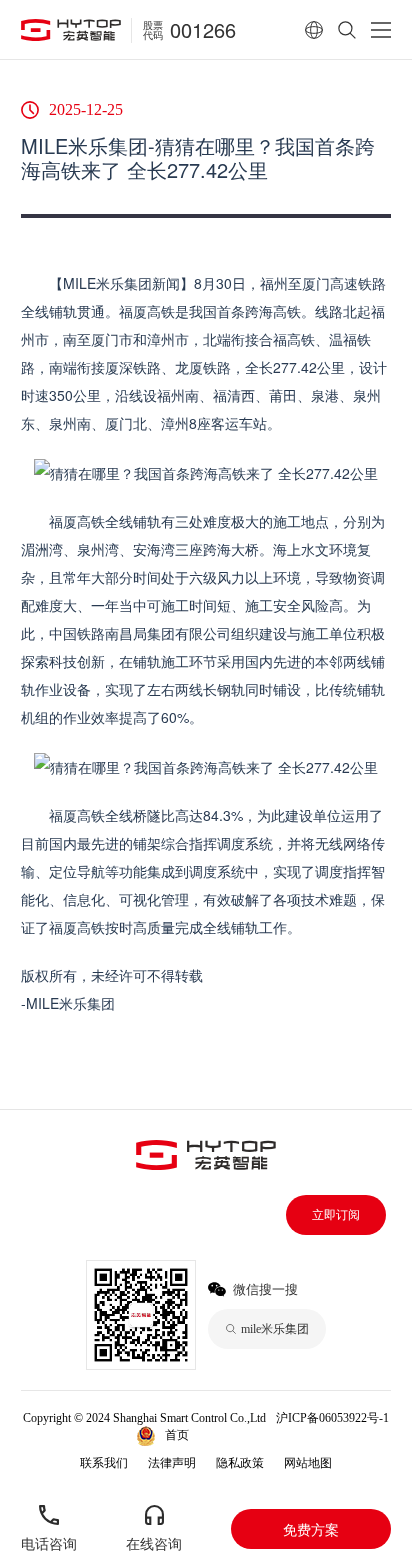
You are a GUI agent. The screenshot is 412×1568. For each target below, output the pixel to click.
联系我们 (104, 1463)
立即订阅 (336, 1215)
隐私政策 (240, 1463)
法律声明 (172, 1463)
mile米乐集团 (243, 1435)
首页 (177, 1435)
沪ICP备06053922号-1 (332, 1418)
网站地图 (308, 1463)
